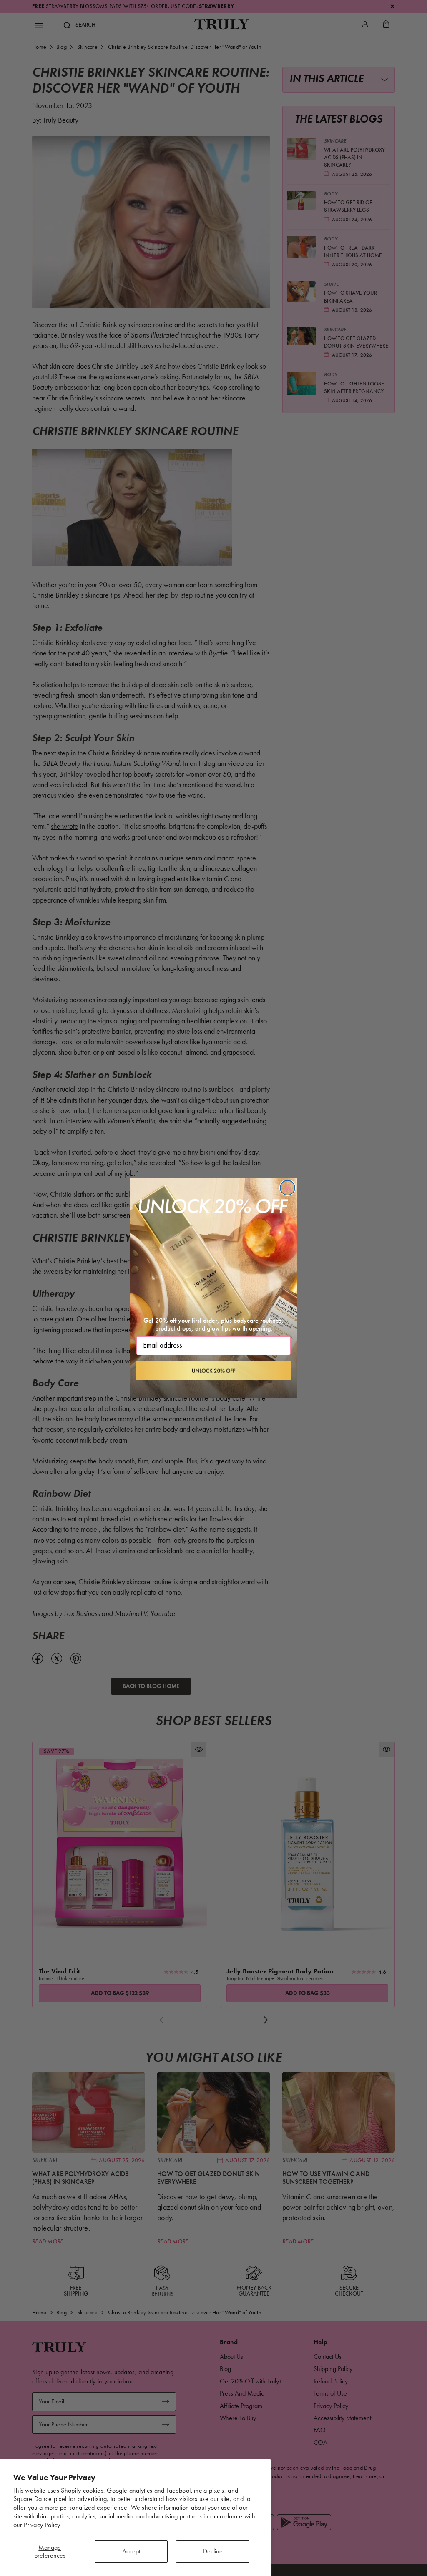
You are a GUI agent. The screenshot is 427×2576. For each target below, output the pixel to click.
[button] (213, 1371)
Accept (131, 2551)
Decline (213, 2551)
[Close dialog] (288, 1188)
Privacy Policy (42, 2525)
